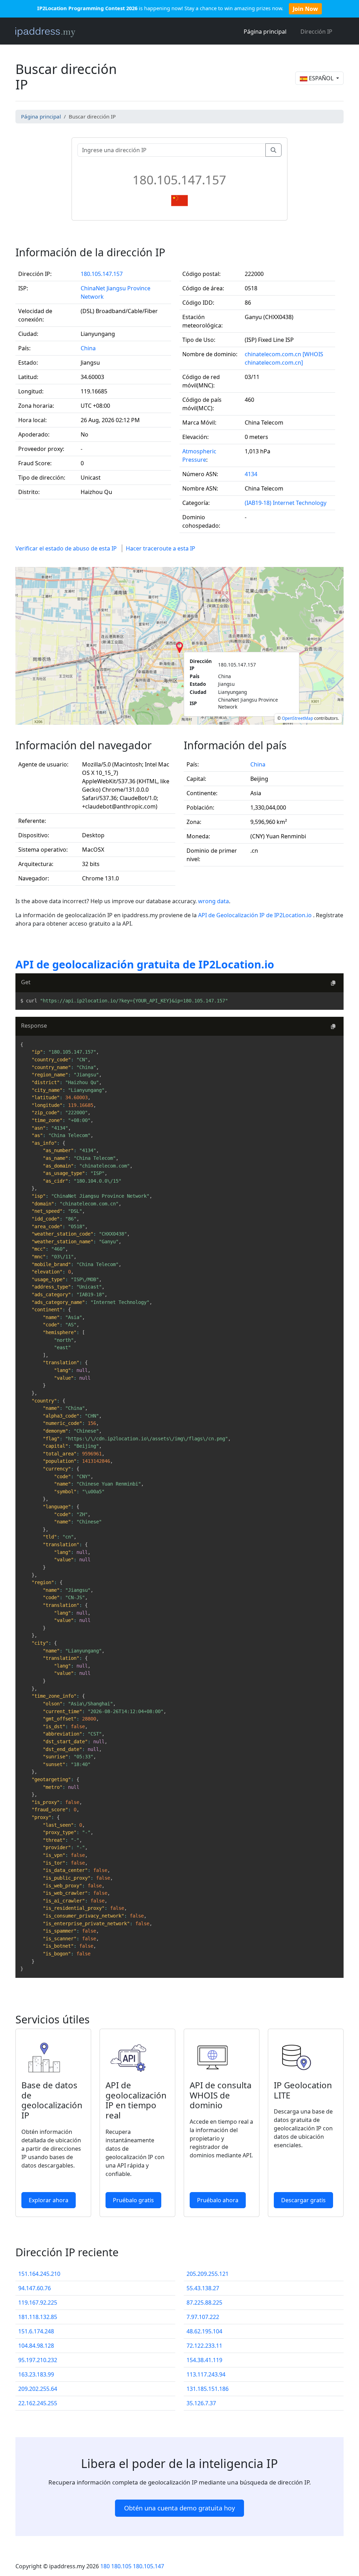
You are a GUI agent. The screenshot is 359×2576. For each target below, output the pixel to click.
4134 (251, 474)
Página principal (265, 32)
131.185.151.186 (208, 2389)
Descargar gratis (303, 2200)
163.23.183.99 (36, 2374)
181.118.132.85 (38, 2317)
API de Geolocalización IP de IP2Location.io (256, 915)
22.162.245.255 (38, 2403)
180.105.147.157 (102, 274)
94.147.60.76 (35, 2288)
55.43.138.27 (203, 2288)
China (88, 348)
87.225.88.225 (204, 2303)
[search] (273, 150)
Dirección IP (316, 32)
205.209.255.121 (208, 2274)
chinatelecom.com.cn (273, 354)
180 (105, 2566)
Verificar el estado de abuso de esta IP (66, 548)
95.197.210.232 (38, 2360)
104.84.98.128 (36, 2346)
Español (321, 78)
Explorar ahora (49, 2200)
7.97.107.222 (203, 2317)
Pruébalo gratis (133, 2200)
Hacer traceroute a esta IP (161, 548)
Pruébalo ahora (218, 2200)
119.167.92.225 (38, 2303)
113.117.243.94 (206, 2374)
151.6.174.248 (36, 2331)
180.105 (121, 2566)
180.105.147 (148, 2566)
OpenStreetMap (297, 718)
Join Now (305, 9)
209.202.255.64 (38, 2389)
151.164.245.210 (39, 2274)
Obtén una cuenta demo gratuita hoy (179, 2508)
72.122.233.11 (204, 2346)
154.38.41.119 (204, 2360)
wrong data (214, 901)
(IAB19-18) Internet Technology (286, 503)
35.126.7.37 (201, 2403)
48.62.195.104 (204, 2331)
